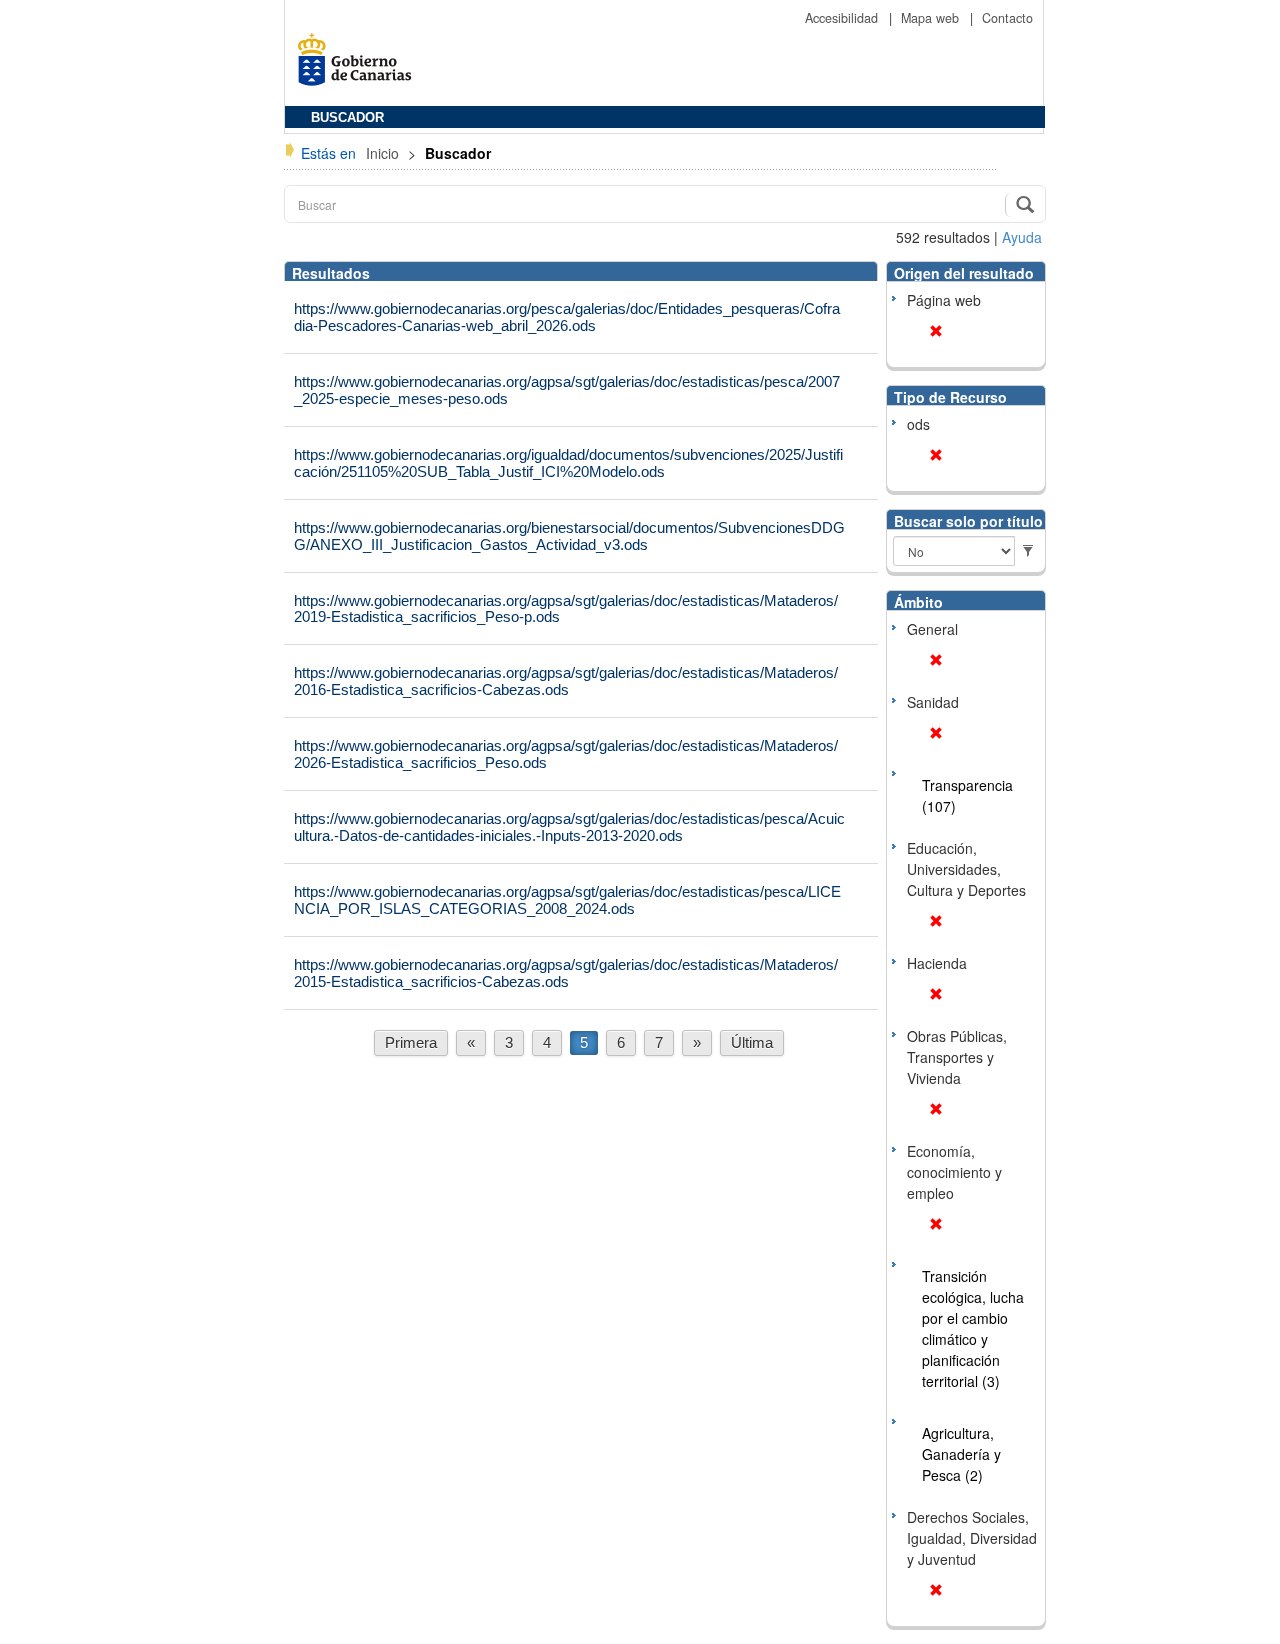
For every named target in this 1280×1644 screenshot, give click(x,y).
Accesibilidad (843, 18)
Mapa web (932, 18)
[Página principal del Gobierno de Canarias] (360, 66)
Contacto (1007, 18)
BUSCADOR (347, 118)
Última (752, 1042)
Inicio (384, 153)
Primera (411, 1042)
